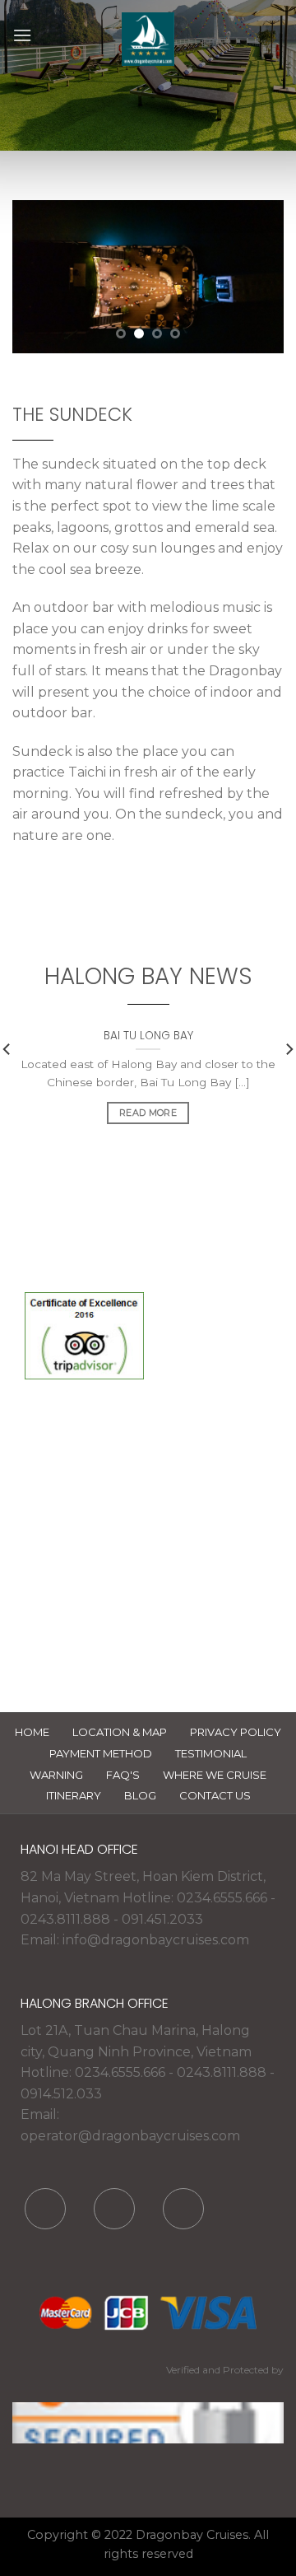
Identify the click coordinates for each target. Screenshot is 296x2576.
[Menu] (22, 35)
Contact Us (215, 1795)
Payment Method (101, 1753)
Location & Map (120, 1732)
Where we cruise (215, 1775)
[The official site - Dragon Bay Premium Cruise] (148, 39)
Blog (140, 1795)
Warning (56, 1775)
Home (32, 1732)
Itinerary (74, 1795)
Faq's (123, 1775)
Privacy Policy (236, 1732)
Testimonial (211, 1753)
